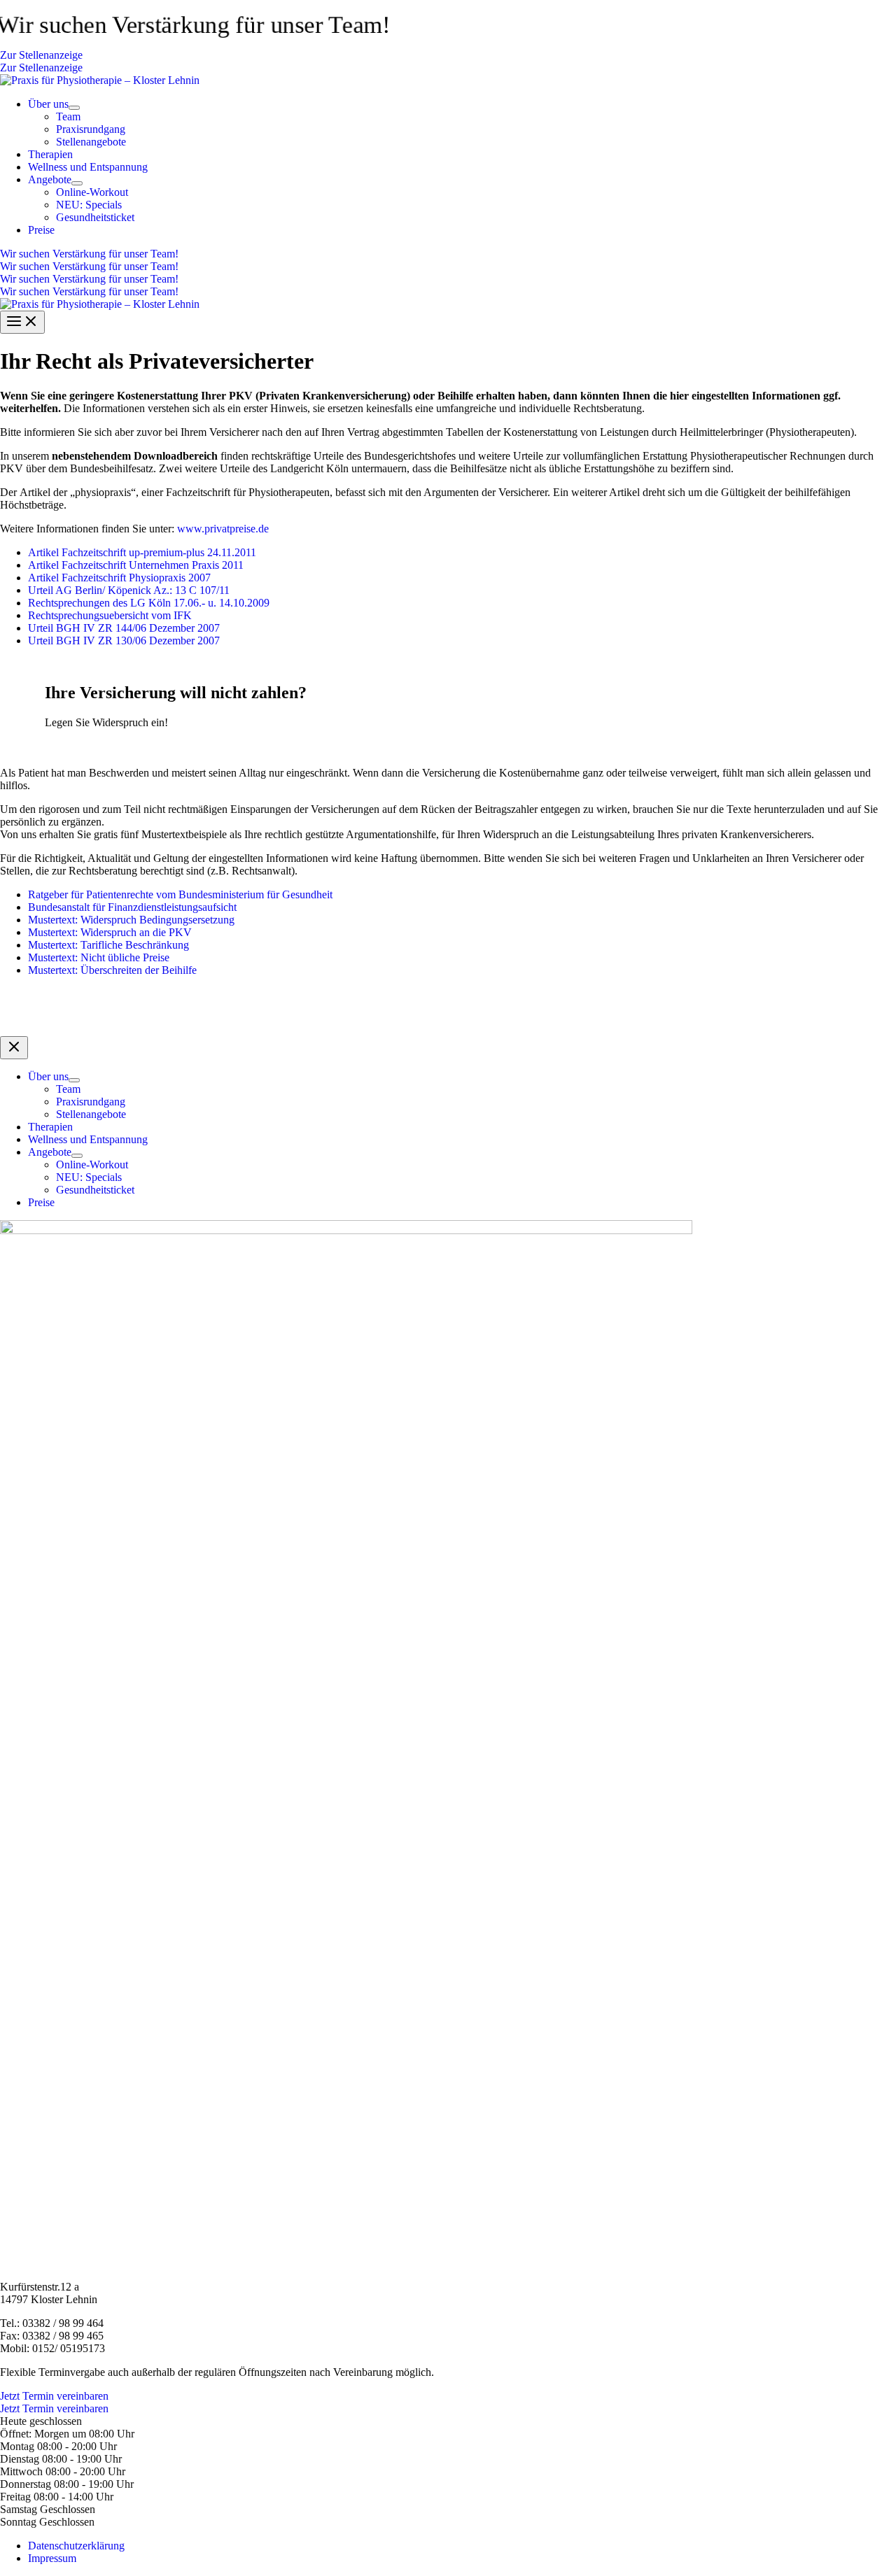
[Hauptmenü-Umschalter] (22, 322)
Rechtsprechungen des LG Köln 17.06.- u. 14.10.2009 (149, 603)
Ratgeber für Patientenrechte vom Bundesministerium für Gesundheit (180, 894)
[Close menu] (14, 1048)
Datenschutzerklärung (76, 2546)
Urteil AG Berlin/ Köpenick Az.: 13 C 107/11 (129, 590)
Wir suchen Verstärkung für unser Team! (89, 266)
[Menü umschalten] (74, 108)
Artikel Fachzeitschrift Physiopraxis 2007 (119, 578)
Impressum (52, 2558)
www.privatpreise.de (223, 529)
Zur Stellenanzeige (41, 68)
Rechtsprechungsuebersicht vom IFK (110, 615)
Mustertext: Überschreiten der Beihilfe (112, 970)
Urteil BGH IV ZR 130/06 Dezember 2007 (124, 641)
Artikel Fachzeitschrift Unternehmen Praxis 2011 (136, 565)
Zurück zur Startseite (448, 1006)
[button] (448, 55)
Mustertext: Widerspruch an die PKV (110, 932)
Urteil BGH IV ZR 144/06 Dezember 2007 (124, 628)
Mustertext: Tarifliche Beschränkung (108, 945)
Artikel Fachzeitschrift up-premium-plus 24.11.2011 (142, 552)
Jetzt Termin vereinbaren (54, 2408)
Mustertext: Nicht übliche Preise (99, 957)
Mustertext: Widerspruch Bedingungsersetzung (131, 920)
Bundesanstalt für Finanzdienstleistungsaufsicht (132, 907)
